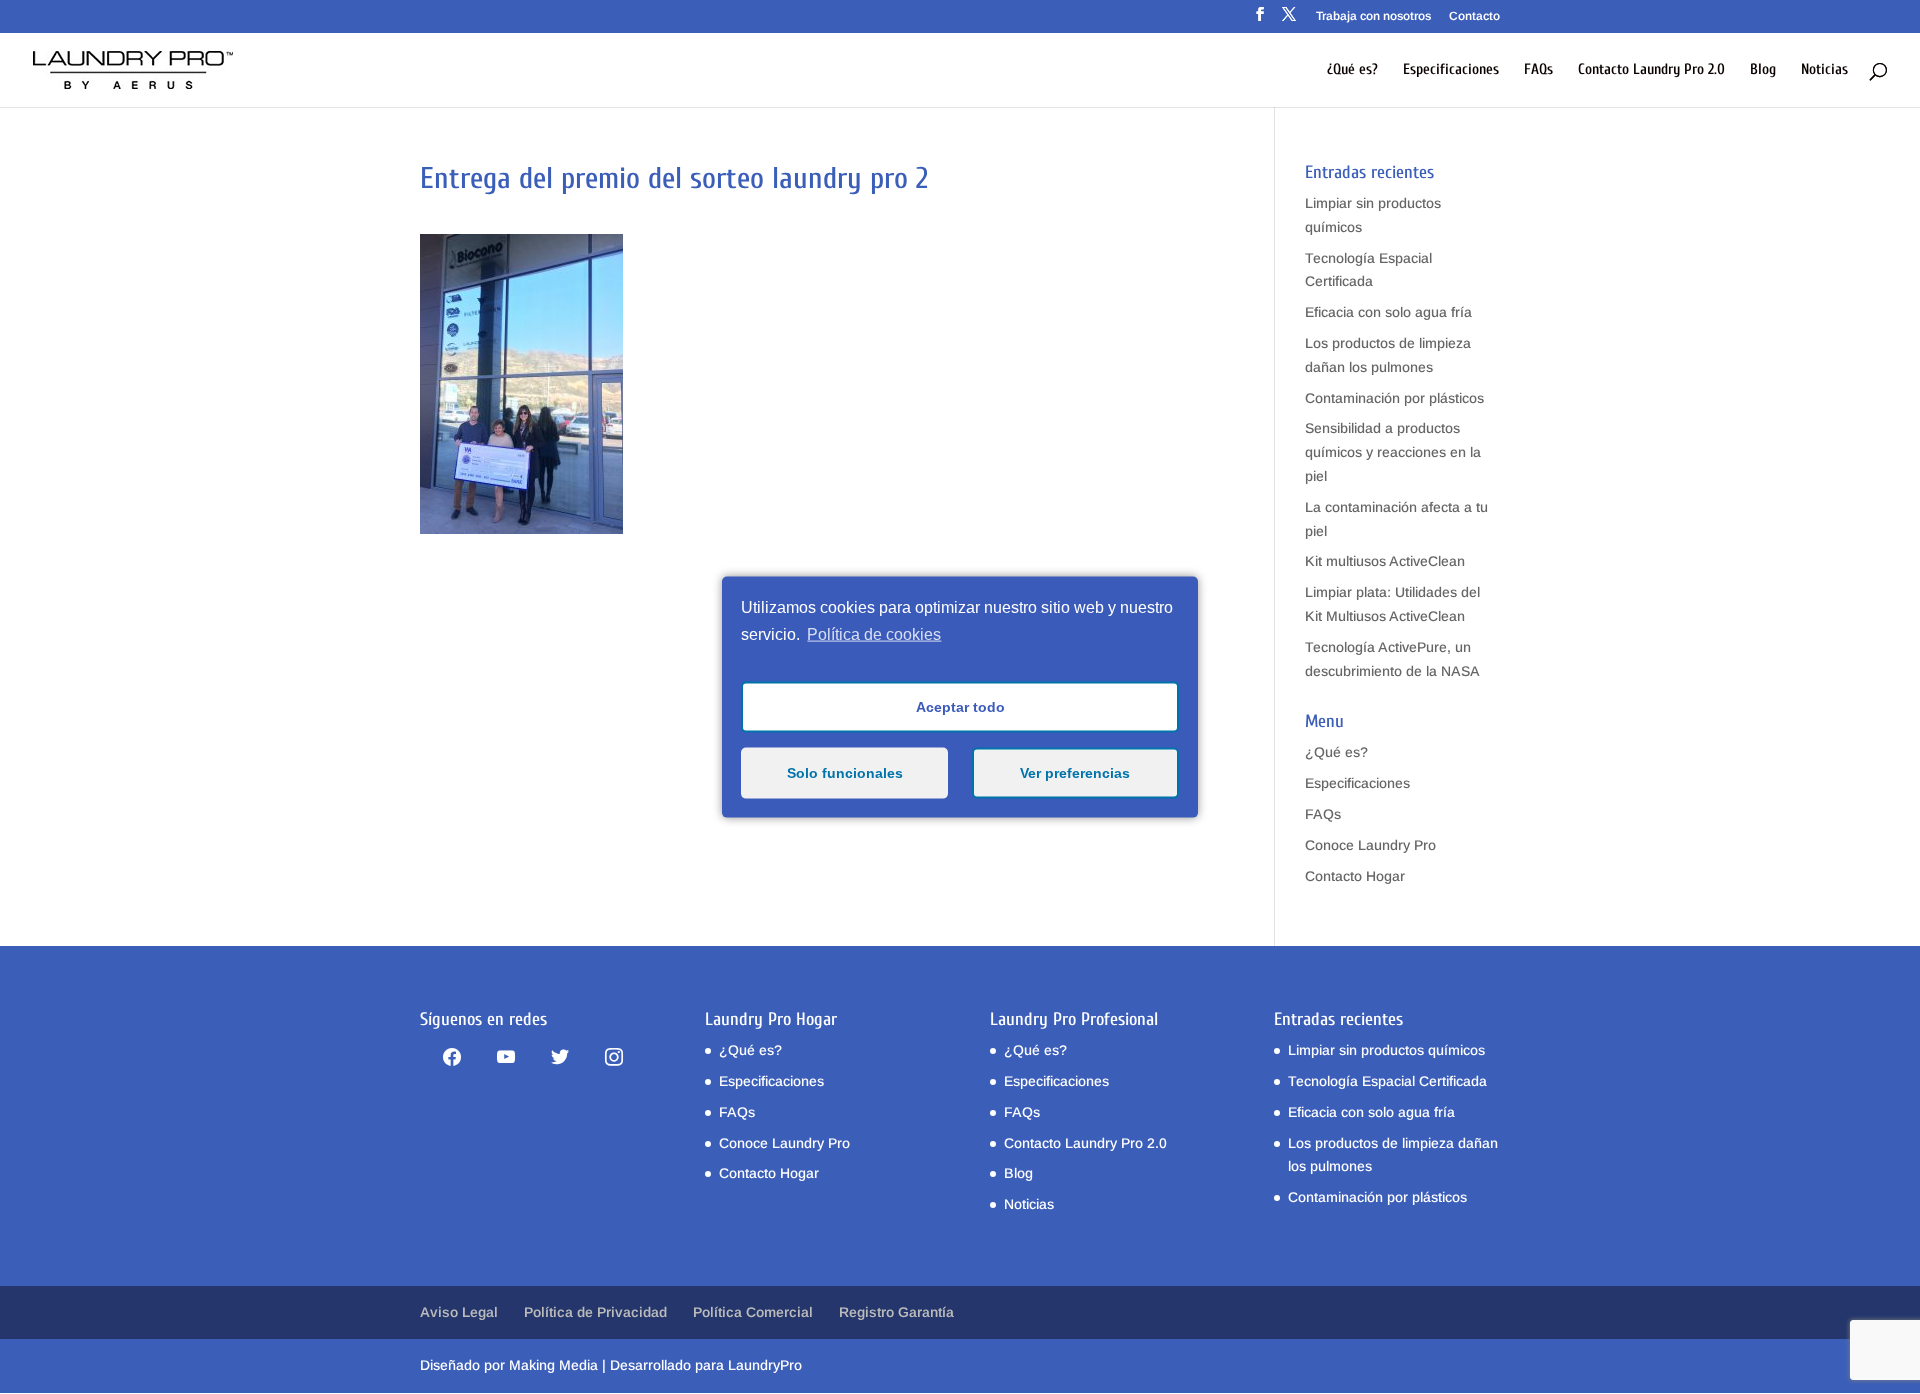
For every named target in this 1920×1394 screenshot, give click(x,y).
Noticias (1824, 70)
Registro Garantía (896, 1312)
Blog (1763, 70)
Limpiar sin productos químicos (1386, 1050)
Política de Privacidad (595, 1312)
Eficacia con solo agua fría (1388, 312)
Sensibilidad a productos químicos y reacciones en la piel (1393, 452)
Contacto (1474, 16)
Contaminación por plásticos (1394, 398)
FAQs (1538, 70)
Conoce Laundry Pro (1370, 845)
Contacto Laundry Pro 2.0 (1651, 70)
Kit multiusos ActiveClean (1385, 561)
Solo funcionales (845, 773)
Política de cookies (874, 634)
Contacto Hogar (1355, 876)
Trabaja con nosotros (1373, 16)
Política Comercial (753, 1312)
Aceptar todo (960, 707)
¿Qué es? (1352, 70)
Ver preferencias (1075, 773)
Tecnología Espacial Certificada (1387, 1081)
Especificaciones (1451, 70)
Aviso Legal (459, 1312)
